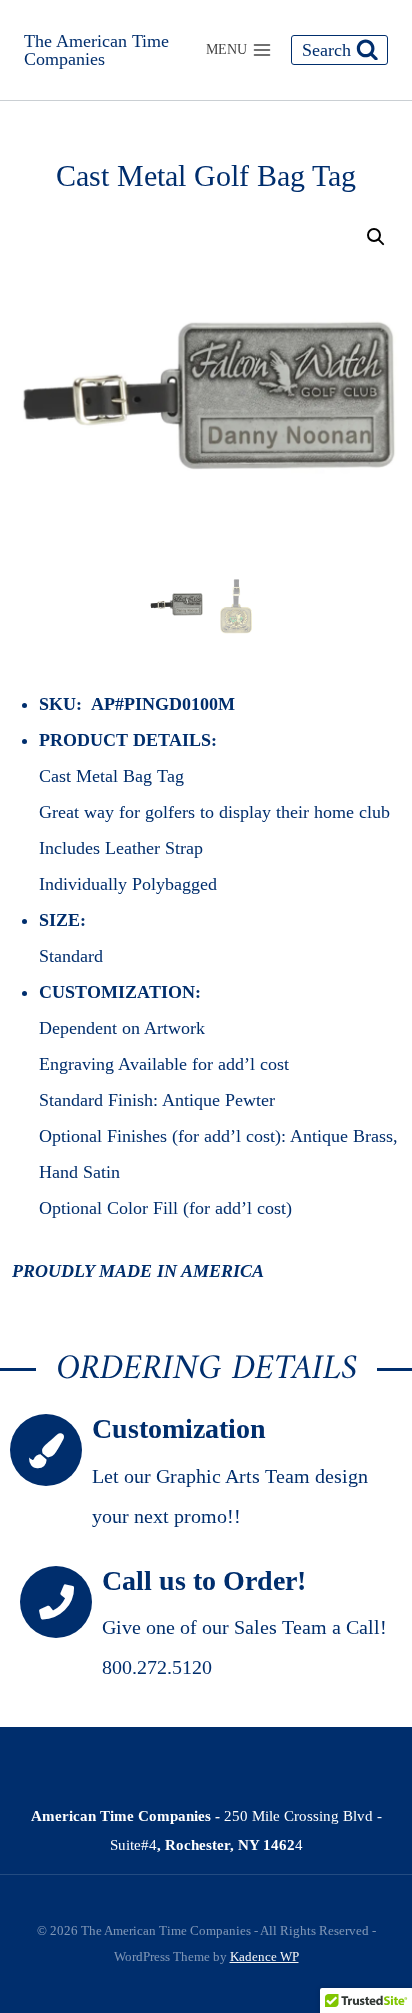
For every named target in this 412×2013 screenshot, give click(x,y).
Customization (179, 1428)
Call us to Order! (204, 1580)
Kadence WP (264, 1956)
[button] (376, 237)
